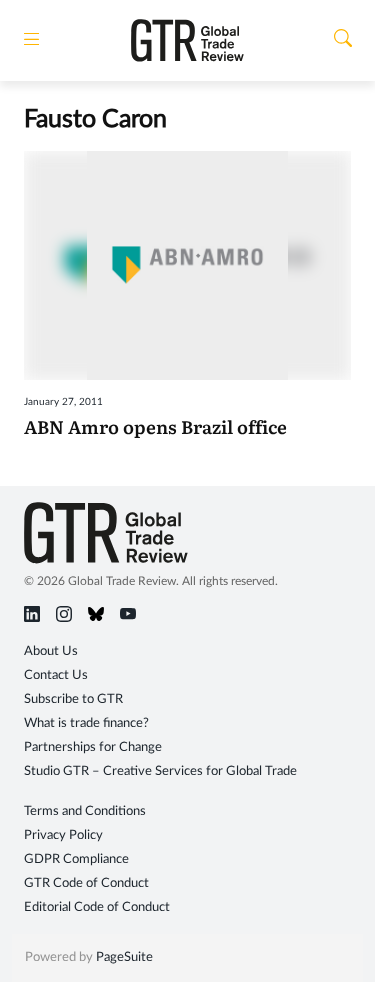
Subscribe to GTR (73, 699)
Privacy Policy (63, 835)
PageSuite (124, 957)
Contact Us (56, 675)
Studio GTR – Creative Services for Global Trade (160, 771)
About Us (51, 651)
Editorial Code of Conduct (97, 907)
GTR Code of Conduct (86, 883)
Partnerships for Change (93, 747)
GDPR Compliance (76, 859)
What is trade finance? (86, 723)
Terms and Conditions (85, 811)
